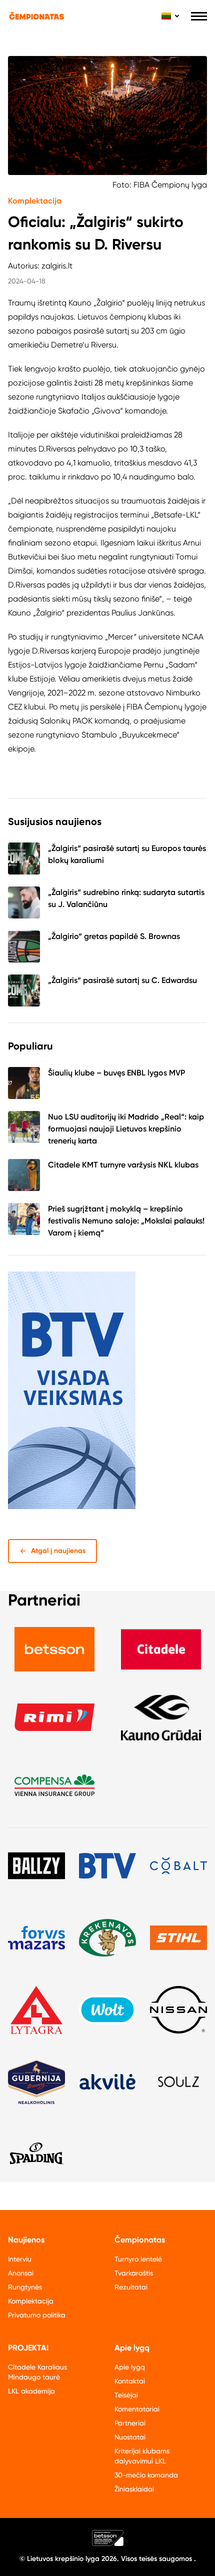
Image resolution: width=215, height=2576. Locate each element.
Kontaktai (130, 2381)
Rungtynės (25, 2287)
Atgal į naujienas (58, 1551)
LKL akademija (31, 2391)
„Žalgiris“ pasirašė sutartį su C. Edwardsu (122, 980)
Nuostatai (130, 2437)
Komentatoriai (137, 2409)
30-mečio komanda (146, 2475)
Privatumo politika (37, 2315)
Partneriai (130, 2423)
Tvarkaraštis (134, 2273)
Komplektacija (35, 201)
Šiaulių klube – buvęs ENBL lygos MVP (116, 1073)
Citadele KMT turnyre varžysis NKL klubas (123, 1165)
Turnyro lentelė (138, 2259)
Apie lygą (130, 2367)
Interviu (20, 2259)
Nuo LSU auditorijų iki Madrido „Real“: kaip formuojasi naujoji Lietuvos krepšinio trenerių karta (126, 1129)
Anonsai (21, 2273)
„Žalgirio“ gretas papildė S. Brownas (114, 936)
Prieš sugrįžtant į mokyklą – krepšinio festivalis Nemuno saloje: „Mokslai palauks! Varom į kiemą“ (126, 1221)
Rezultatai (131, 2287)
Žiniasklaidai (134, 2489)
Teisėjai (126, 2395)
